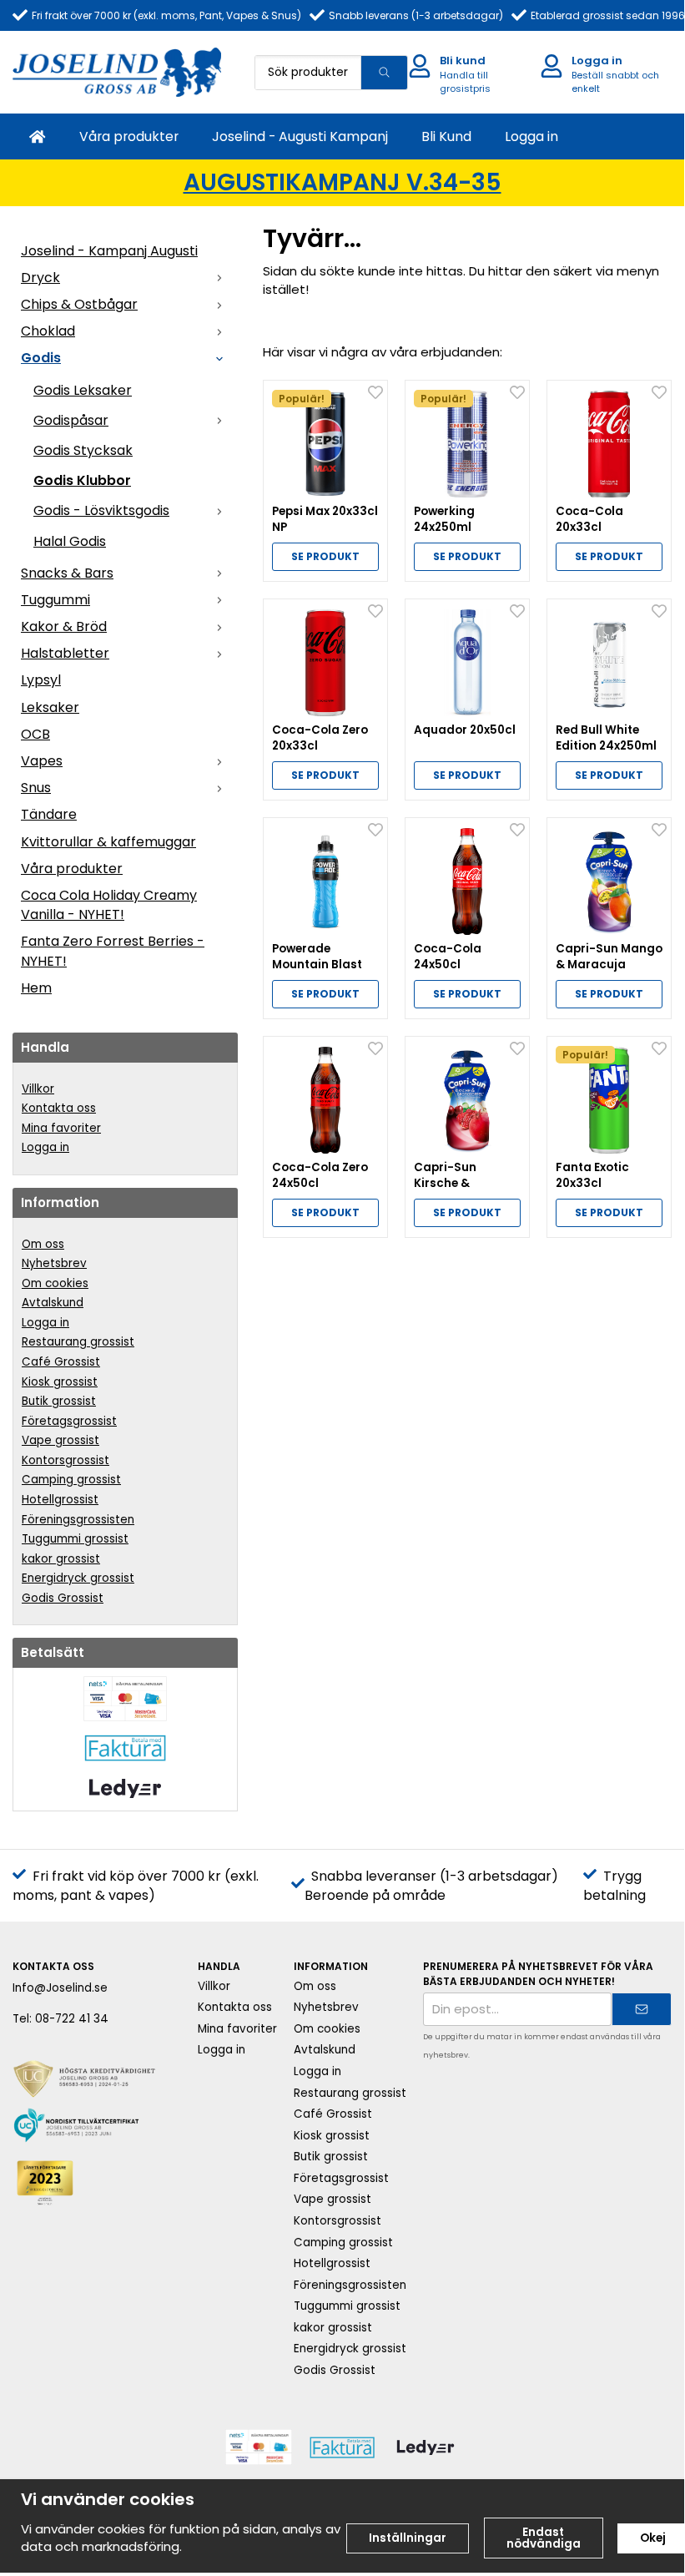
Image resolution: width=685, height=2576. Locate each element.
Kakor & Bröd (64, 626)
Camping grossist (71, 1480)
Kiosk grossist (60, 1382)
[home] (38, 136)
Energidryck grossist (78, 1578)
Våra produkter (129, 136)
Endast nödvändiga (544, 2538)
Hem (36, 988)
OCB (35, 734)
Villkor (38, 1089)
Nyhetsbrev (54, 1263)
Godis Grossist (63, 1598)
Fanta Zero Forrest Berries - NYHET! (113, 951)
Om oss (43, 1244)
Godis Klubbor (82, 480)
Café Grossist (61, 1362)
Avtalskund (53, 1303)
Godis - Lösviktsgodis (101, 510)
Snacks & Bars (67, 573)
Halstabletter (65, 653)
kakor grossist (61, 1559)
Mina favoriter (61, 1128)
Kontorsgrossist (65, 1460)
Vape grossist (60, 1440)
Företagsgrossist (69, 1421)
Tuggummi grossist (75, 1539)
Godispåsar (71, 420)
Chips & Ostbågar (79, 304)
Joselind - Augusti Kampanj (300, 136)
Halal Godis (70, 541)
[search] (384, 73)
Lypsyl (41, 680)
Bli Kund (446, 136)
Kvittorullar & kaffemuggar (108, 842)
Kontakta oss (59, 1108)
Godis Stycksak (83, 450)
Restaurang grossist (78, 1342)
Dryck (40, 278)
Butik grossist (59, 1401)
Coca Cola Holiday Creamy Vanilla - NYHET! (109, 905)
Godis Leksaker (83, 390)
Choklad (48, 331)
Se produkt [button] (325, 556)
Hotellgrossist (60, 1500)
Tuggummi (55, 600)
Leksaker (50, 707)
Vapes (42, 761)
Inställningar (408, 2538)
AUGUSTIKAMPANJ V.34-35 (342, 182)
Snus (36, 788)
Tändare (49, 814)
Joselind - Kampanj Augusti (109, 251)
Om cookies (55, 1283)
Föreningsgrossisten (78, 1520)
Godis (41, 358)
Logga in (531, 136)
